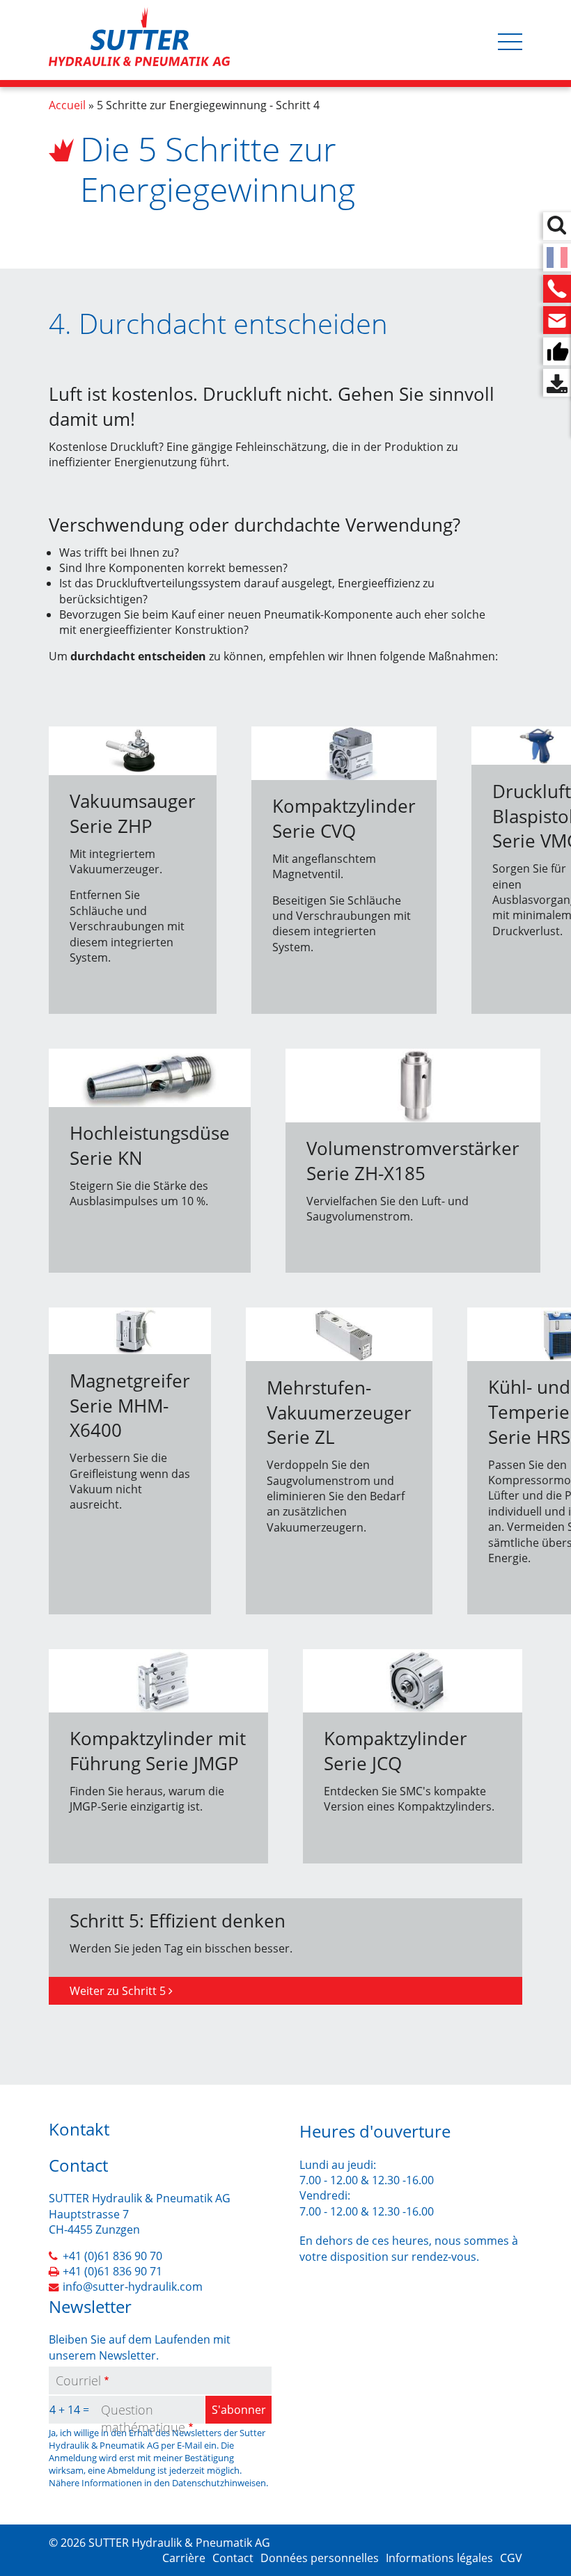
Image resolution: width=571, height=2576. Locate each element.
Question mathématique (143, 2418)
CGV (511, 2558)
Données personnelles (320, 2558)
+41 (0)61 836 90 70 (112, 2256)
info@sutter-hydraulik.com (133, 2287)
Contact (233, 2558)
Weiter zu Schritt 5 (118, 1991)
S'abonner (239, 2410)
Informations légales (439, 2558)
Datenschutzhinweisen (219, 2483)
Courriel (78, 2380)
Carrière (184, 2558)
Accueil (67, 105)
